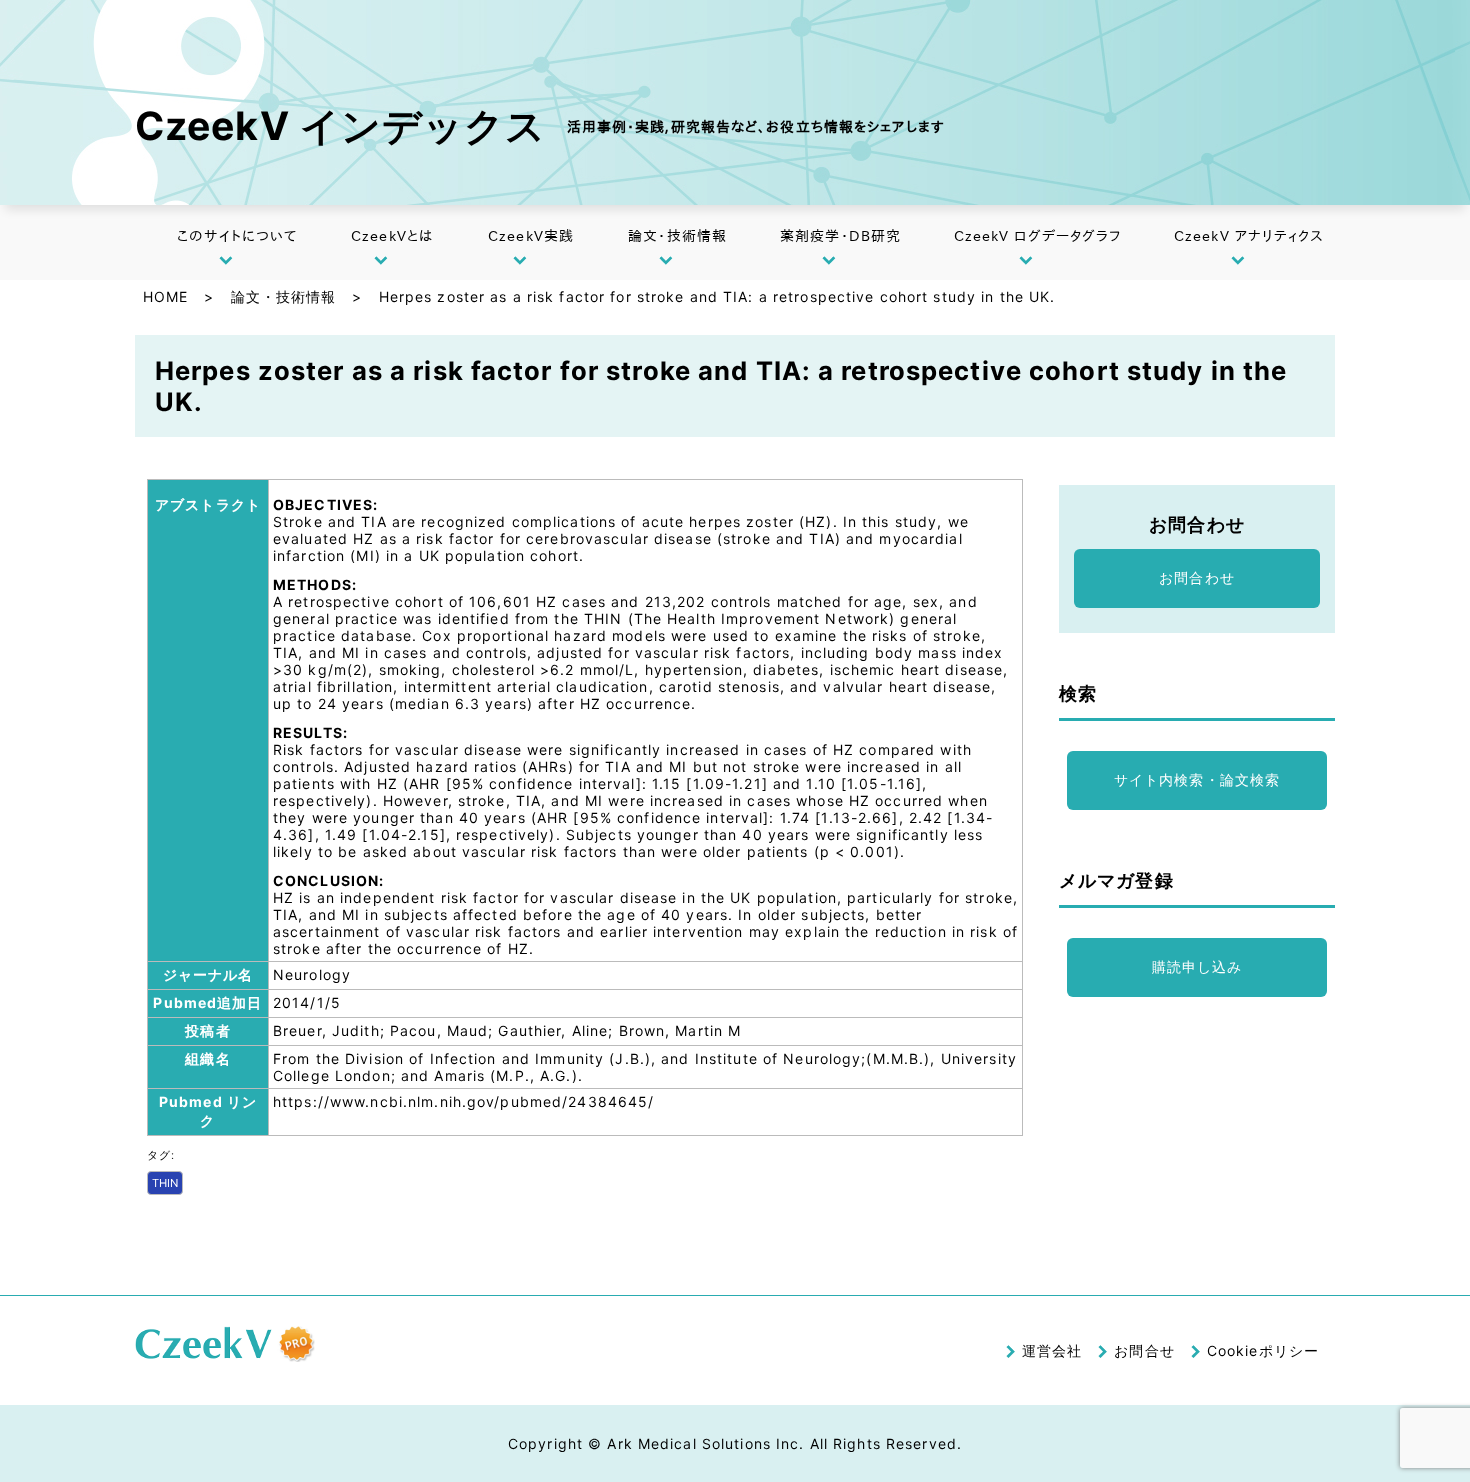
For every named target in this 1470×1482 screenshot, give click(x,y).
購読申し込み (1197, 966)
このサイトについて (237, 236)
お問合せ (1144, 1350)
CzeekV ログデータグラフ (1038, 236)
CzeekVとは (392, 236)
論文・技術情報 (677, 236)
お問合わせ (1197, 577)
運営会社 (1052, 1350)
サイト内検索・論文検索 (1197, 779)
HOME (165, 296)
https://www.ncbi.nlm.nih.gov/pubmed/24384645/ (463, 1101)
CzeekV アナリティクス (1249, 236)
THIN (165, 1183)
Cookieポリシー (1263, 1350)
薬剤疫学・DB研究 (840, 236)
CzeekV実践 (531, 236)
